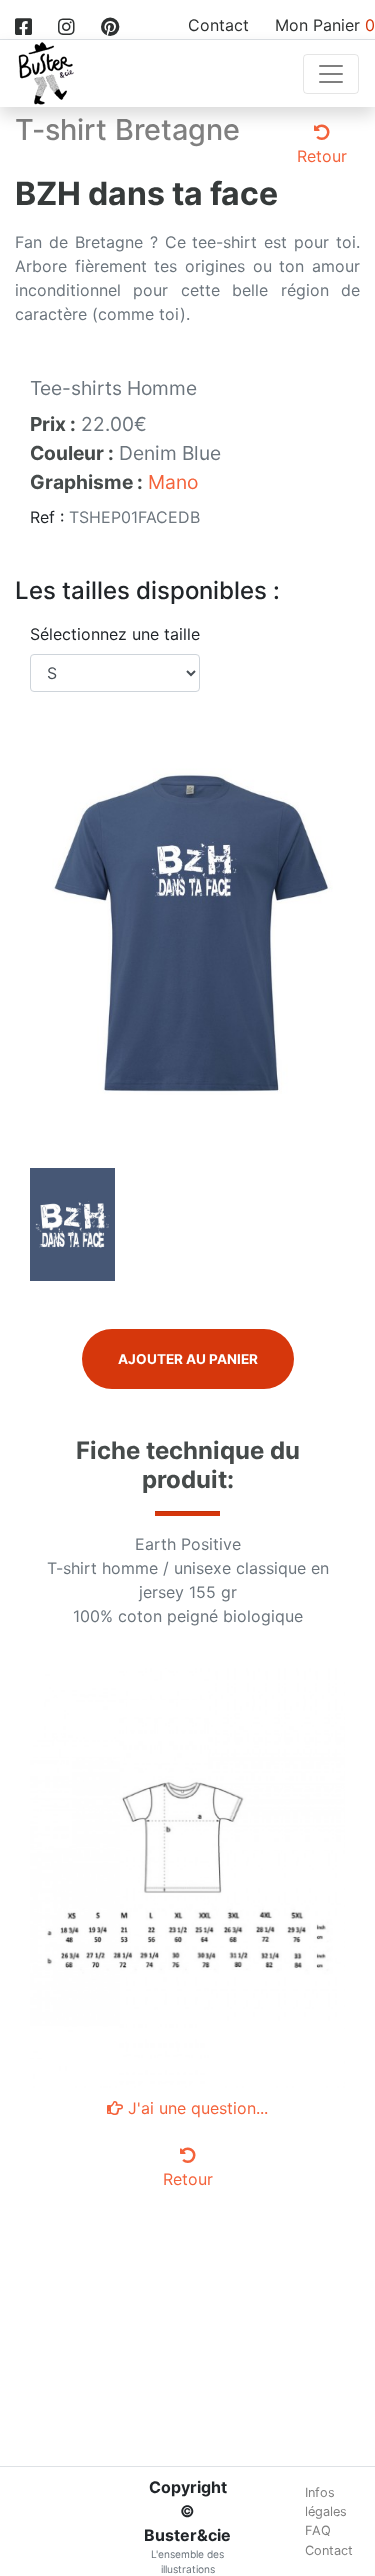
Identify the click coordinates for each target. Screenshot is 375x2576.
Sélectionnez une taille (115, 634)
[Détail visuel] (72, 1223)
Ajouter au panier (188, 1359)
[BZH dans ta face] (187, 932)
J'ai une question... (195, 2108)
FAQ (318, 2530)
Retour (322, 156)
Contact (218, 25)
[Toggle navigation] (331, 74)
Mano (173, 482)
